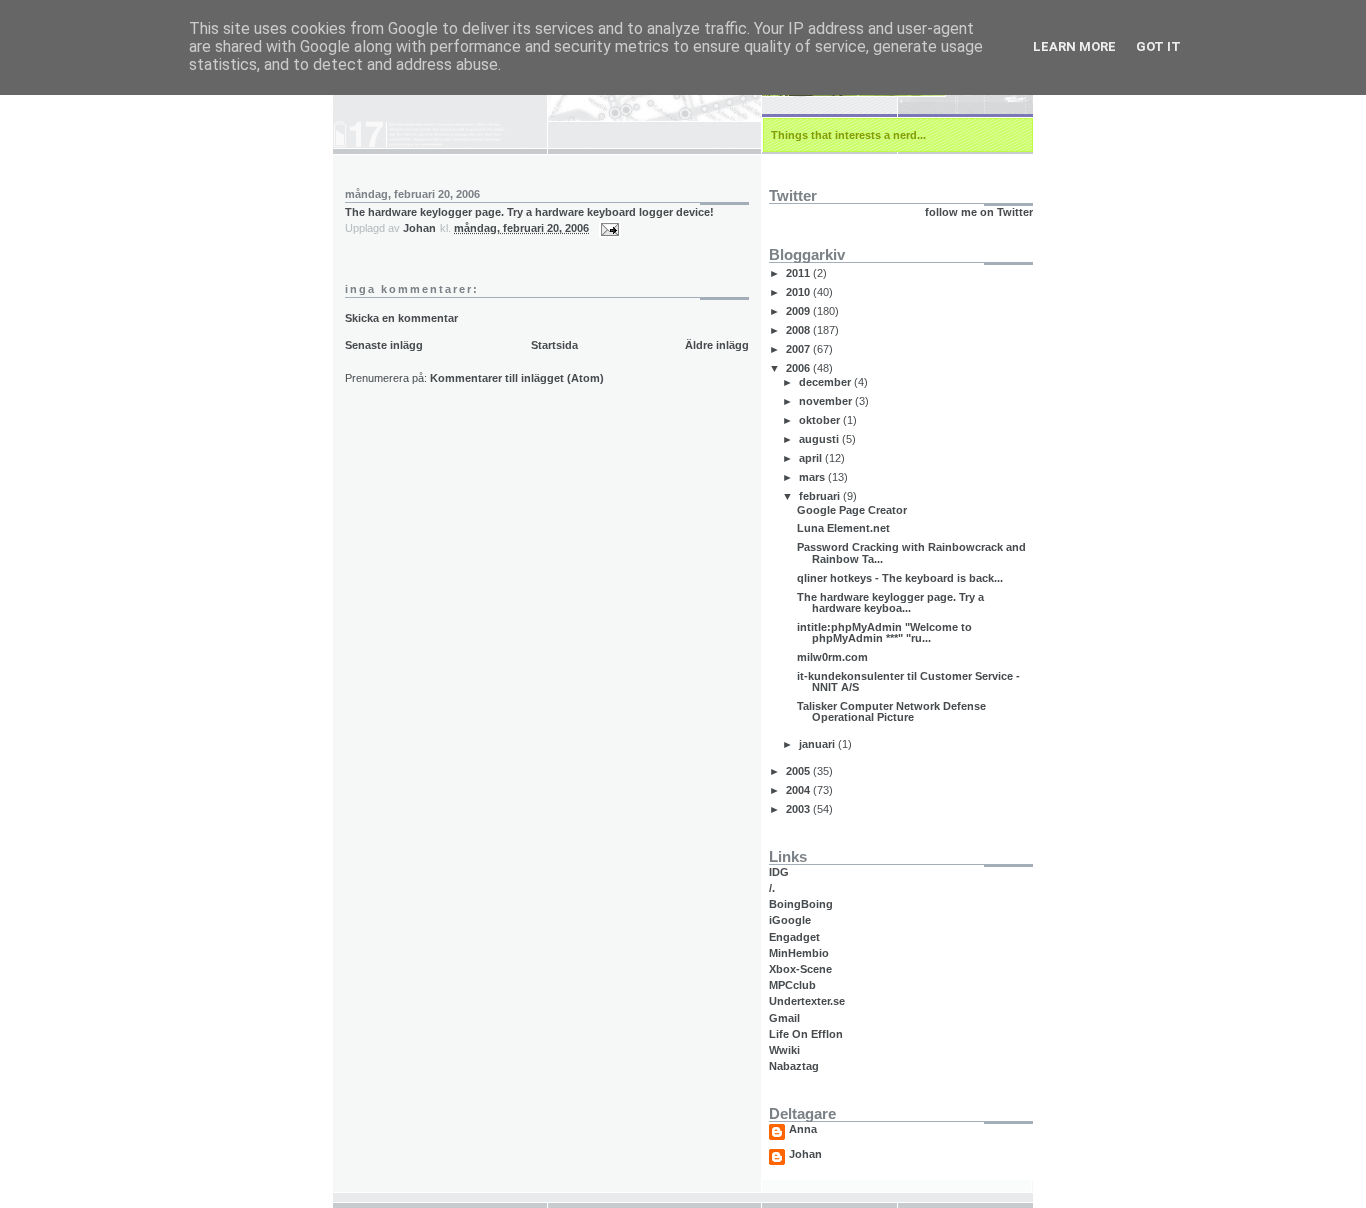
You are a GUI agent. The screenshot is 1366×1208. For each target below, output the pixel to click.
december (826, 382)
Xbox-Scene (800, 969)
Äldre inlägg (717, 345)
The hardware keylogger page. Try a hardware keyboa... (890, 602)
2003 (799, 809)
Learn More (1074, 46)
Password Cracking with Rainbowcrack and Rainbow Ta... (911, 552)
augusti (820, 439)
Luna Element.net (843, 528)
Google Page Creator (852, 510)
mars (813, 477)
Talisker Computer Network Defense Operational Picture (891, 711)
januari (818, 744)
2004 (799, 790)
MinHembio (799, 953)
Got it (1158, 46)
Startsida (554, 345)
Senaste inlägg (384, 345)
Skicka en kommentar (401, 318)
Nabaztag (794, 1066)
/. (772, 888)
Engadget (794, 937)
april (812, 458)
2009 (799, 311)
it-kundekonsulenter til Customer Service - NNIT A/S (908, 681)
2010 (799, 292)
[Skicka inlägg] (608, 228)
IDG (779, 872)
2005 (799, 771)
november (827, 401)
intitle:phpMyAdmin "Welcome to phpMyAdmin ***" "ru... (884, 632)
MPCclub (792, 985)
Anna (803, 1129)
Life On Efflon (806, 1034)
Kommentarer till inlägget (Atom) (517, 378)
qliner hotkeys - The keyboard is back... (900, 578)
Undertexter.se (807, 1001)
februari (821, 496)
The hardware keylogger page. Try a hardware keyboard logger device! (529, 212)
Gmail (784, 1018)
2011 (799, 273)
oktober (821, 420)
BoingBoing (801, 904)
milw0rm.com (832, 657)
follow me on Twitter (979, 212)
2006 (799, 368)
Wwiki (784, 1050)
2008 (799, 330)
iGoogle (790, 920)
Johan (805, 1154)
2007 (799, 349)
